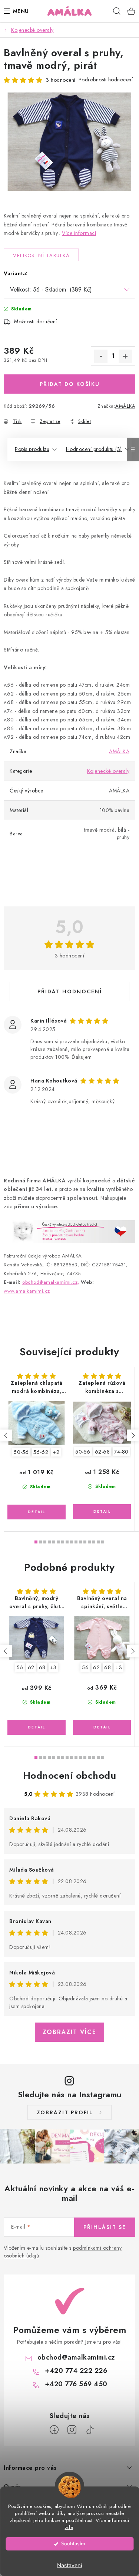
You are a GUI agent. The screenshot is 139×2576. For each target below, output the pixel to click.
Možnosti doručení (36, 321)
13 (94, 1542)
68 (42, 1667)
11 (85, 1542)
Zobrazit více (69, 2032)
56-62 (41, 1452)
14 (98, 1542)
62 (31, 1667)
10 (80, 1542)
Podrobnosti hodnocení (106, 80)
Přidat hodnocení (70, 991)
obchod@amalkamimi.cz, (51, 1282)
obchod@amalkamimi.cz (76, 2357)
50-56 (21, 1452)
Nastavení (70, 2565)
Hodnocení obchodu (70, 1775)
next (133, 1435)
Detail (37, 1512)
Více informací (79, 233)
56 (20, 1667)
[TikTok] (90, 2430)
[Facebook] (54, 2430)
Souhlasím (73, 2544)
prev (6, 1435)
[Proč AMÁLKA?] (69, 1231)
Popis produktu (32, 449)
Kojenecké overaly (108, 771)
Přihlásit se (105, 2227)
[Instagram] (72, 2430)
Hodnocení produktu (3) (94, 449)
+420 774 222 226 (76, 2371)
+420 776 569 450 (76, 2384)
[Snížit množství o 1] (101, 356)
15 (103, 1542)
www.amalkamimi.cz (27, 1291)
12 (89, 1542)
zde (69, 2527)
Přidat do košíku (70, 384)
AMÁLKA (125, 406)
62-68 (102, 1452)
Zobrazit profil (65, 2112)
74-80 (121, 1452)
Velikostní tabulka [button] (41, 255)
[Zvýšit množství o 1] (125, 356)
